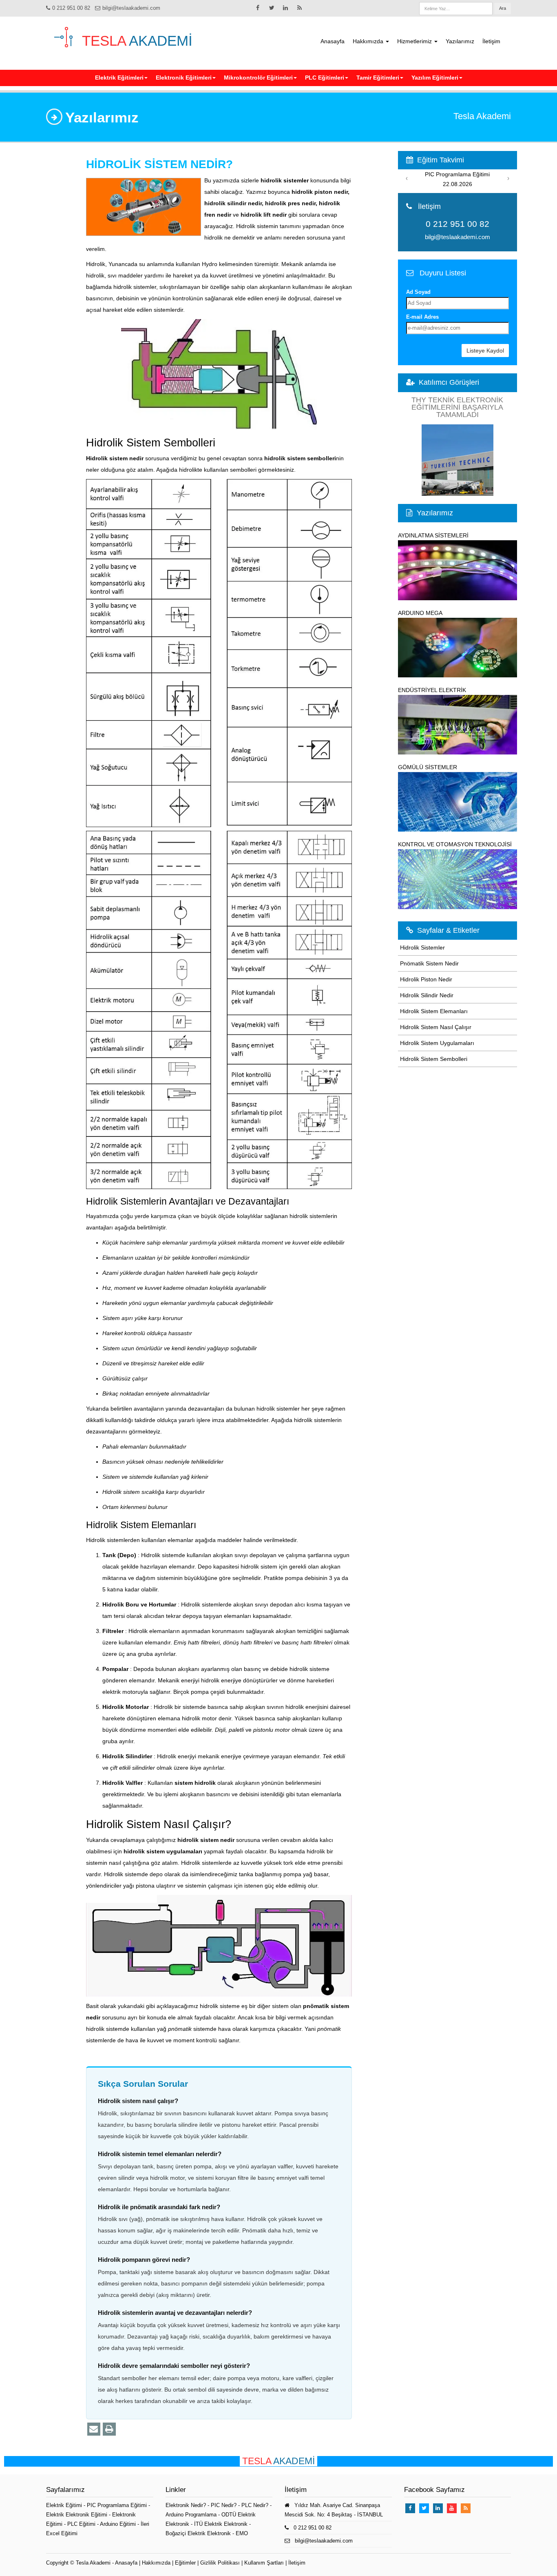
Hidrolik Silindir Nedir (427, 995)
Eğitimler (185, 2563)
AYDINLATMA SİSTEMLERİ (433, 535)
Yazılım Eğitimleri (435, 78)
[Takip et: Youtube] (452, 2508)
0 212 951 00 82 (71, 8)
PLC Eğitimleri (325, 78)
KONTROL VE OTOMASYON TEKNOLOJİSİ (455, 844)
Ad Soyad (418, 292)
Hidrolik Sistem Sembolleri (434, 1059)
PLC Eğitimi (82, 2524)
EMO (242, 2533)
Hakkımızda (369, 41)
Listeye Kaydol (485, 351)
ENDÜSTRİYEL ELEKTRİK (432, 690)
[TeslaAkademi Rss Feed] (299, 8)
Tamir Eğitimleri (378, 78)
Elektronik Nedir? (186, 2505)
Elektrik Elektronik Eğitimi (77, 2515)
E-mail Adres (422, 317)
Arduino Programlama (191, 2515)
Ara (503, 8)
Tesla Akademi (93, 2563)
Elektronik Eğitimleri (184, 78)
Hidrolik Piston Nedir (426, 979)
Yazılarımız (460, 41)
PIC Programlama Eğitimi (118, 2505)
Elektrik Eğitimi (65, 2505)
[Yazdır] (109, 2429)
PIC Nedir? (224, 2505)
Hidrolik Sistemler (422, 947)
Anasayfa (333, 41)
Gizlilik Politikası (220, 2563)
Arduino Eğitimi (119, 2524)
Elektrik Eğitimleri (119, 78)
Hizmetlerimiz (415, 41)
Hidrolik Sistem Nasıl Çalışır (436, 1027)
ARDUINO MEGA (420, 613)
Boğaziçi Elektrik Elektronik (198, 2533)
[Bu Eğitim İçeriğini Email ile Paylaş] (94, 2429)
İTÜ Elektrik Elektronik (221, 2524)
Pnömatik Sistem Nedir (429, 963)
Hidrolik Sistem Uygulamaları (437, 1043)
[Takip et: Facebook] (258, 8)
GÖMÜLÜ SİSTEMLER (428, 767)
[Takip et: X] (272, 8)
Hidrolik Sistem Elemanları (434, 1011)
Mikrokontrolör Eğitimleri (258, 78)
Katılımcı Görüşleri (449, 382)
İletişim (491, 41)
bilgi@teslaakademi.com (131, 8)
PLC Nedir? (255, 2505)
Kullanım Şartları (264, 2563)
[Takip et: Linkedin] (285, 8)
